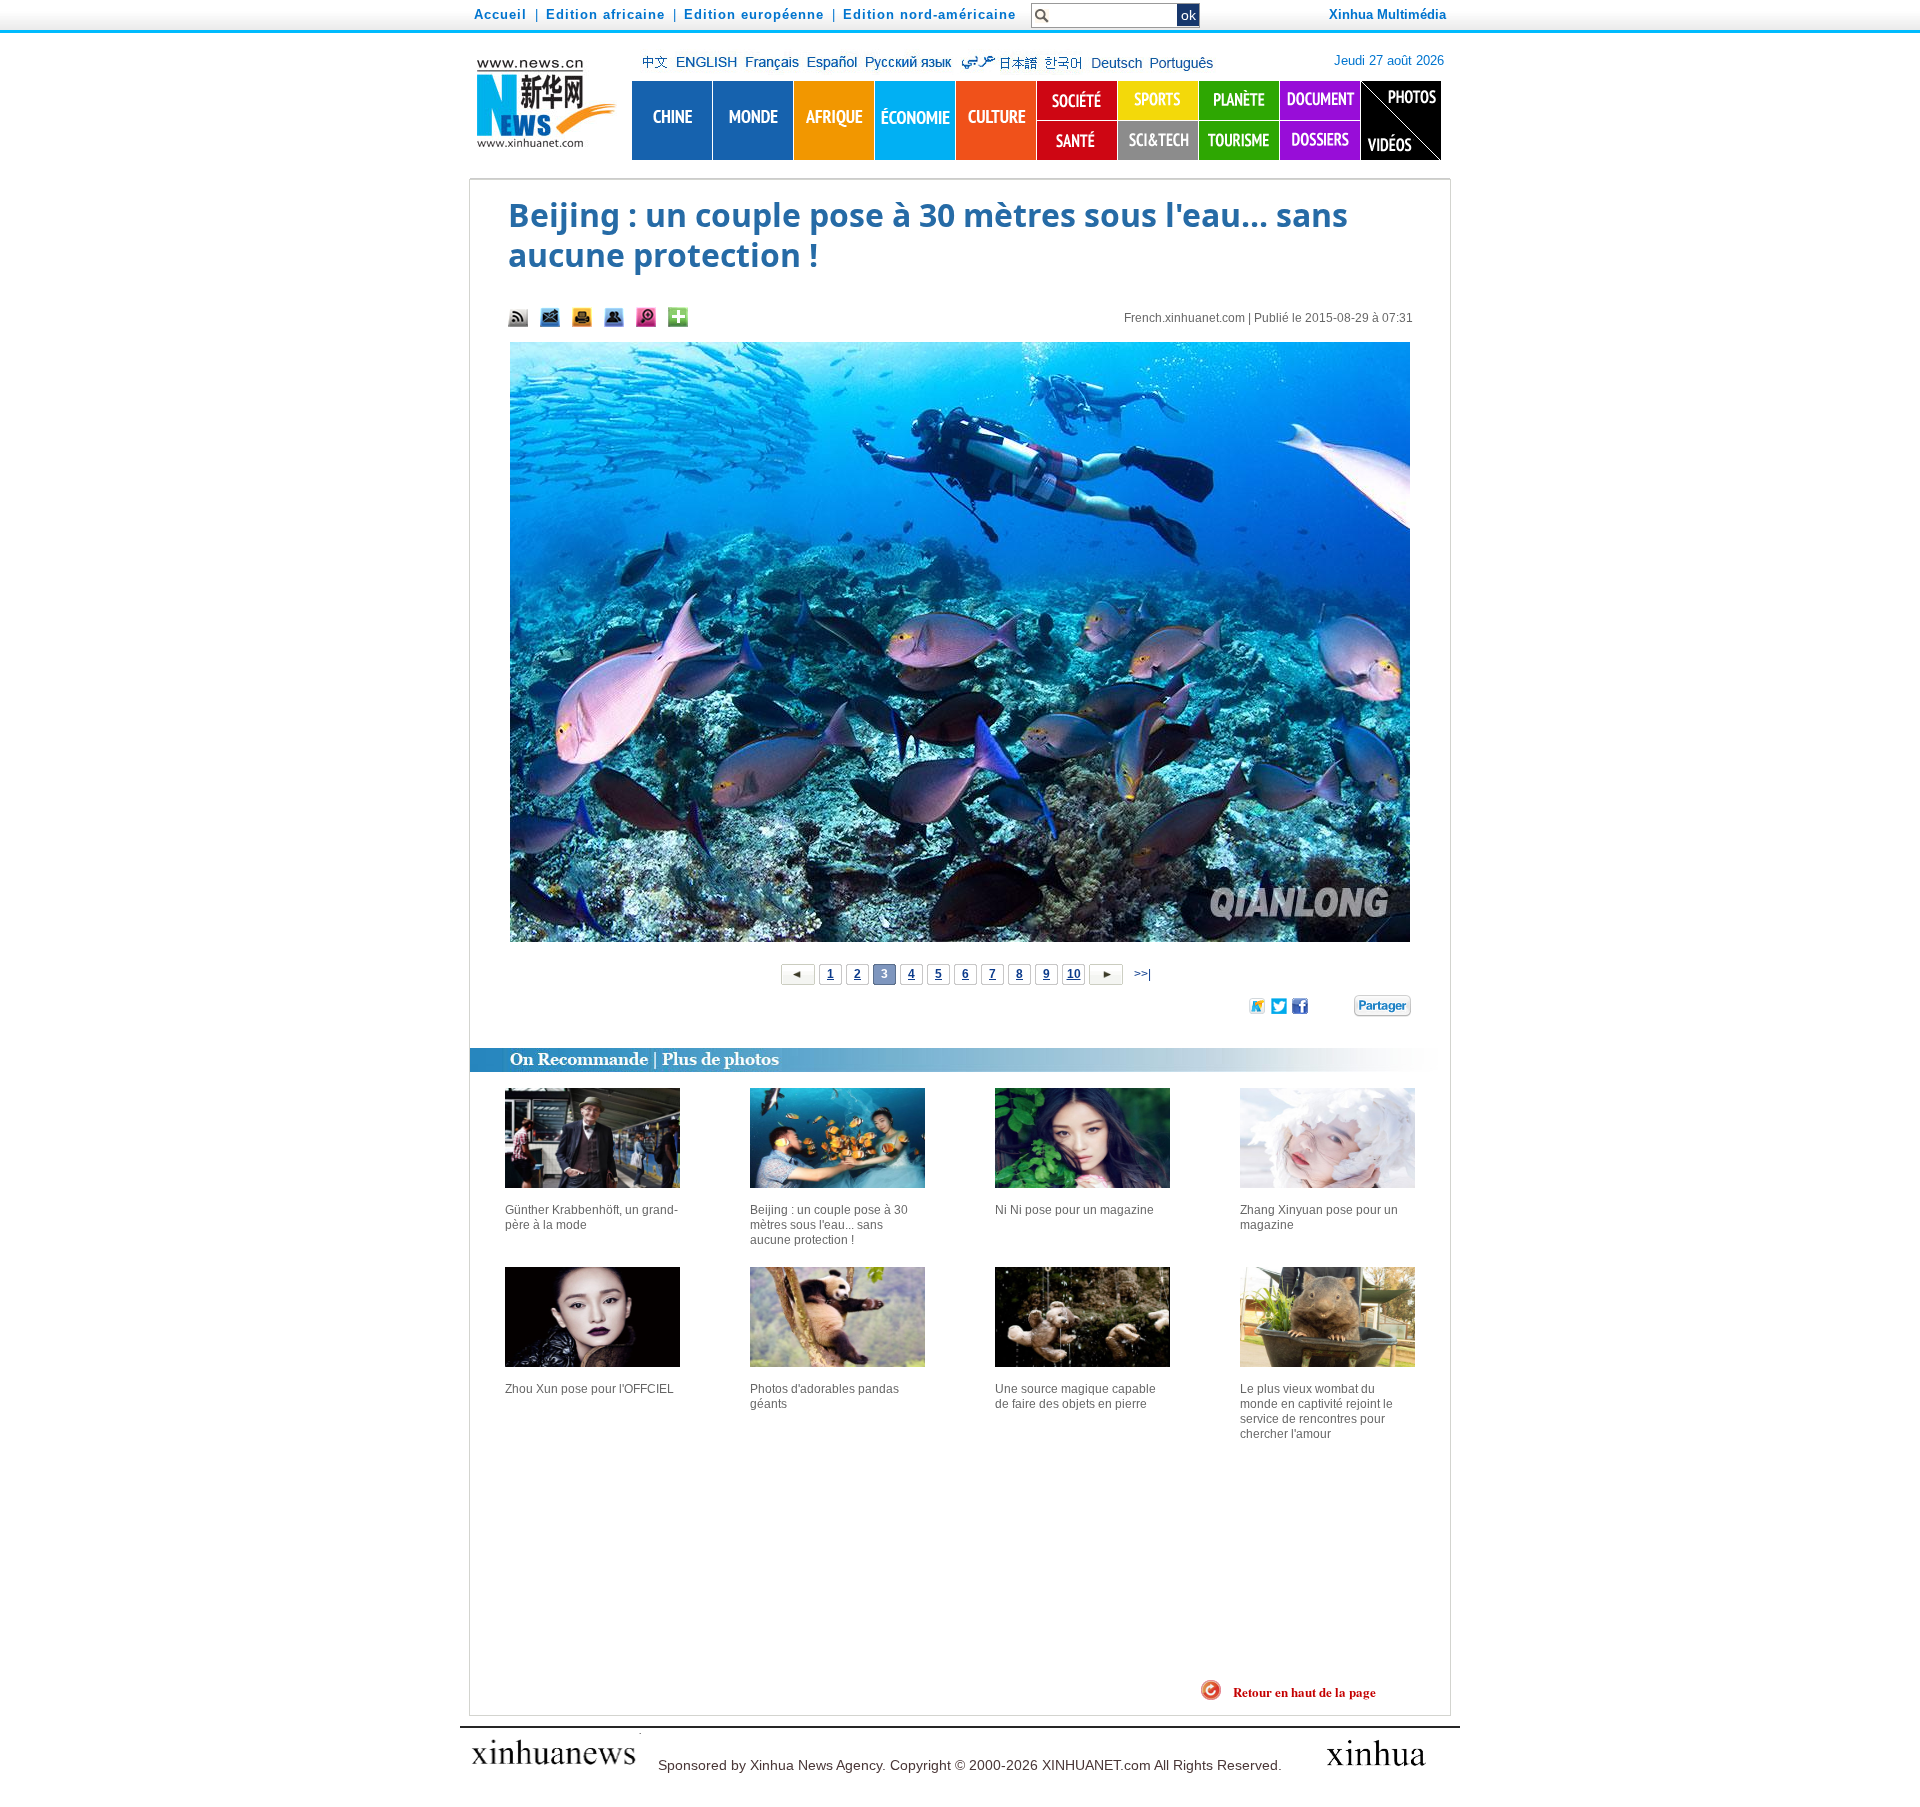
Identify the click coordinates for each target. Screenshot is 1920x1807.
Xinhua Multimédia (1387, 14)
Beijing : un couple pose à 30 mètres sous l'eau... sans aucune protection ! (829, 1225)
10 (1074, 974)
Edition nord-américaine (929, 14)
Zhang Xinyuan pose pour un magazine (1319, 1217)
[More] (678, 317)
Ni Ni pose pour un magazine (1074, 1210)
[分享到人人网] (1340, 1009)
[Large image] (646, 317)
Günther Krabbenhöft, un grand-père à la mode (591, 1217)
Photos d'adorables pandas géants (824, 1396)
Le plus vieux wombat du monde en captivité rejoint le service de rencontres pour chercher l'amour (1316, 1411)
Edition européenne (754, 14)
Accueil (500, 14)
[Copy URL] (614, 317)
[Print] (582, 317)
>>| (1141, 974)
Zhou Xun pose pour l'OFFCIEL (589, 1389)
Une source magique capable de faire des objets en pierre (1075, 1396)
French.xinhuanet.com (1184, 318)
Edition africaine (605, 14)
